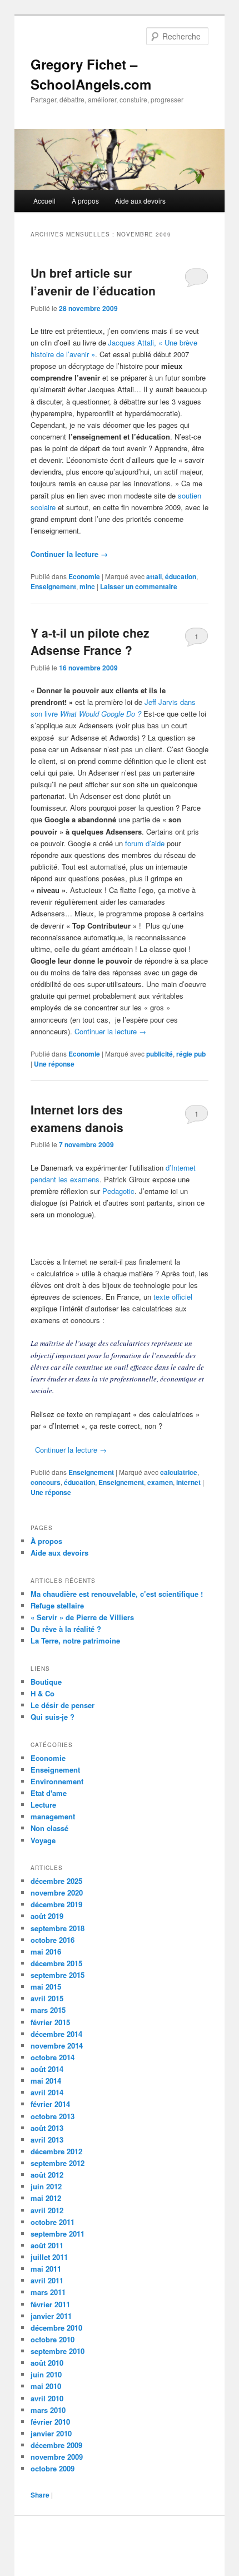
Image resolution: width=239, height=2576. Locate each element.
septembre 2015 (58, 1975)
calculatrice (179, 1472)
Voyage (43, 1840)
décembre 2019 (56, 1904)
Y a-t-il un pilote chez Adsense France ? (90, 641)
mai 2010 (46, 2386)
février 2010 (50, 2422)
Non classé (49, 1828)
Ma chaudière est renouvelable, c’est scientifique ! (117, 1594)
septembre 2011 (58, 2234)
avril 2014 (47, 2092)
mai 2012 (46, 2198)
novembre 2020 (57, 1892)
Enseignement (53, 586)
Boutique (46, 1682)
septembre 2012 (58, 2163)
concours (46, 1482)
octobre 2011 (53, 2222)
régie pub (191, 1054)
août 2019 (47, 1916)
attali (154, 576)
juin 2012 (46, 2186)
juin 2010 (46, 2374)
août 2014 (47, 2069)
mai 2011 (46, 2269)
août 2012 (47, 2175)
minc (87, 586)
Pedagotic (118, 1191)
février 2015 (50, 2022)
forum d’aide (145, 843)
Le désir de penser (63, 1705)
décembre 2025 (56, 1881)
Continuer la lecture (69, 554)
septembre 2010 (58, 2351)
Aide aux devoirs (140, 201)
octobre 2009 (53, 2468)
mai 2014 (46, 2081)
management (53, 1816)
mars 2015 (48, 2010)
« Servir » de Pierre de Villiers (82, 1617)
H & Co (43, 1693)
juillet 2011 (49, 2257)
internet (188, 1482)
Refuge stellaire (57, 1605)
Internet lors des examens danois (77, 1118)
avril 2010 (47, 2398)
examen (160, 1482)
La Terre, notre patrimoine (75, 1640)
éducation (181, 576)
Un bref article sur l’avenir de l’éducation (93, 282)
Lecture (43, 1805)
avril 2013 (47, 2140)
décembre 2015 (56, 1963)
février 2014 (50, 2104)
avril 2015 (47, 1998)
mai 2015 (46, 1987)
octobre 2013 (53, 2116)
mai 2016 (46, 1951)
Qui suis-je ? (53, 1717)
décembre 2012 (56, 2151)
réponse (54, 1064)
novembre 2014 (57, 2045)
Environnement (57, 1781)
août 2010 (47, 2363)
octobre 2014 (53, 2057)
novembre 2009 (57, 2457)
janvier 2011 (51, 2316)
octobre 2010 (53, 2339)
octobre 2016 (53, 1940)
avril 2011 (47, 2280)
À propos (85, 201)
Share (40, 2495)
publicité (160, 1054)
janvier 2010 (51, 2433)
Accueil (44, 201)
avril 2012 (47, 2210)
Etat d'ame (49, 1793)
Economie (84, 576)
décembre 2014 (56, 2034)
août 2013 (47, 2128)
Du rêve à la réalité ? (66, 1629)
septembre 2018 (58, 1928)
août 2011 (47, 2245)
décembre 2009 (56, 2445)
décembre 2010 (56, 2328)
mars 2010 (48, 2410)
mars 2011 (48, 2292)
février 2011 (50, 2304)
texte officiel (172, 1297)
